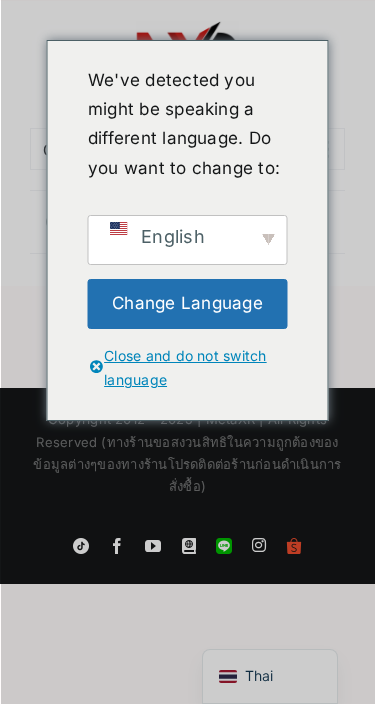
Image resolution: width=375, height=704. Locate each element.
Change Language (187, 303)
